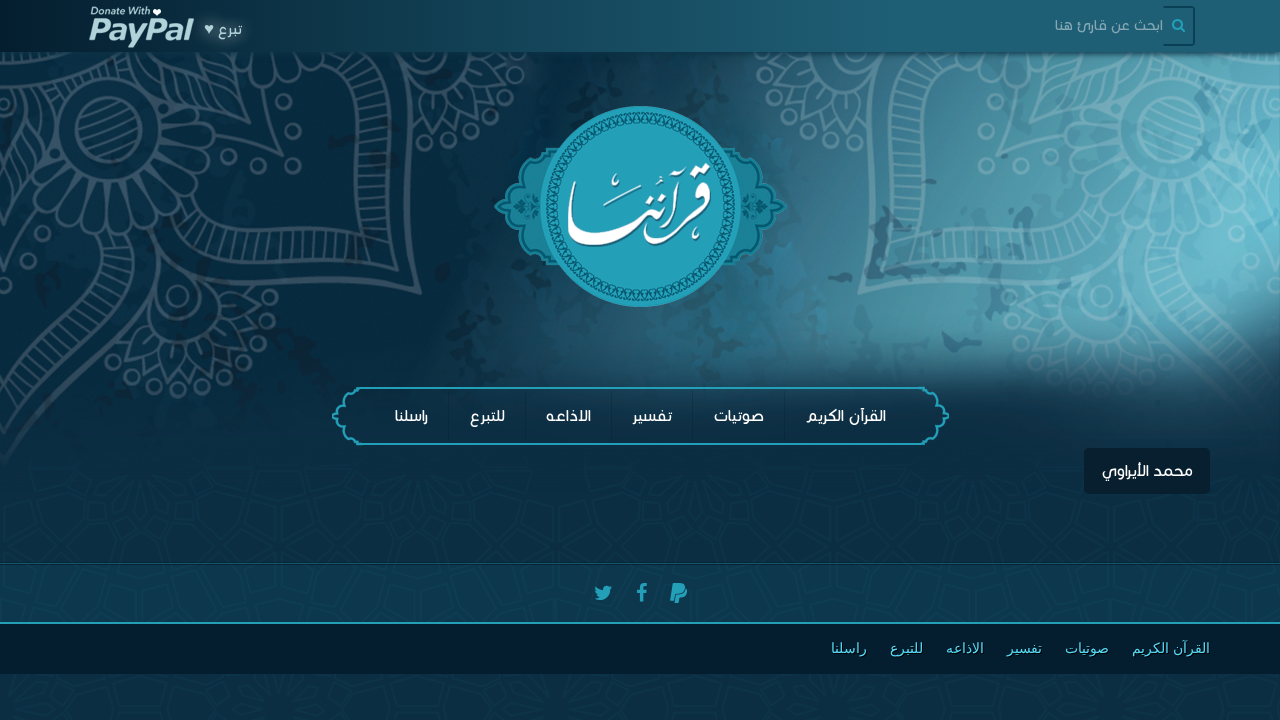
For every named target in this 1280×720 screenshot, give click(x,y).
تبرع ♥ (223, 29)
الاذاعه (568, 415)
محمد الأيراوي (1147, 470)
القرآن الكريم (845, 415)
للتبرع (487, 415)
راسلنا (411, 415)
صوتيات (738, 415)
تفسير (652, 415)
